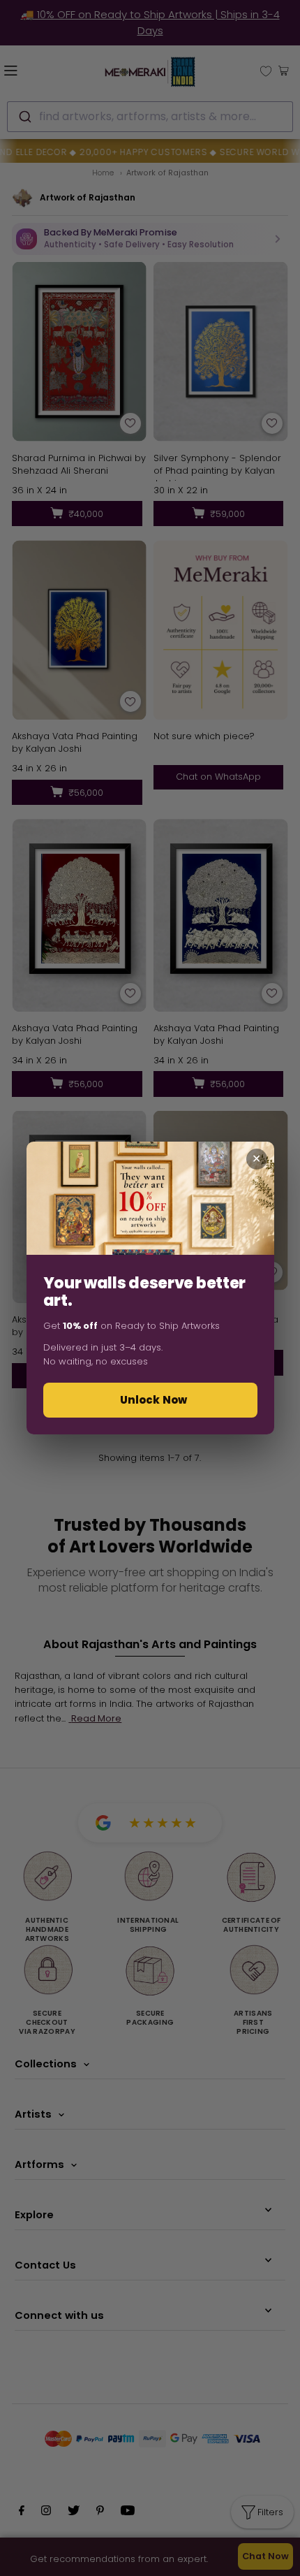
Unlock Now (154, 1400)
